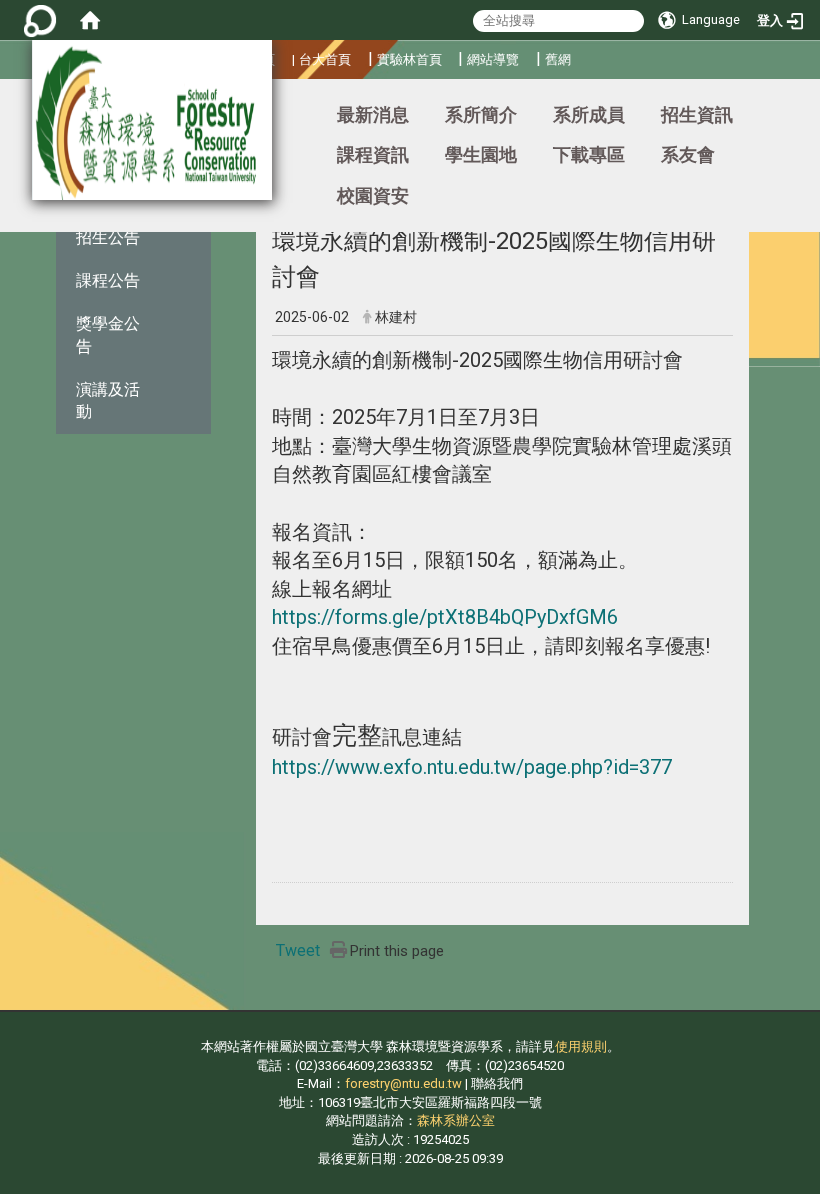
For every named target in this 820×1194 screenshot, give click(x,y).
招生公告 (108, 237)
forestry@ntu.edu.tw (403, 1083)
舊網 (558, 59)
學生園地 (481, 154)
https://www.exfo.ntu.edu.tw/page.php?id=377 (472, 767)
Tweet (298, 950)
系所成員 (589, 114)
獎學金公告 (108, 335)
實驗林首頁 (409, 59)
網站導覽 (493, 59)
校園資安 (373, 195)
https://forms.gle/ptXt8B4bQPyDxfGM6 (445, 617)
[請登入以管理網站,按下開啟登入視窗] (40, 20)
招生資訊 (697, 114)
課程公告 (108, 280)
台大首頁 (325, 59)
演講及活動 (108, 401)
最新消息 (373, 114)
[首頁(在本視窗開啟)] (90, 20)
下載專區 (589, 154)
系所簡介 (481, 114)
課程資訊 (373, 154)
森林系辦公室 (456, 1120)
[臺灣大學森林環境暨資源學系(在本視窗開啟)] (152, 120)
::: (4, 105)
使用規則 (581, 1046)
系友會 (688, 154)
